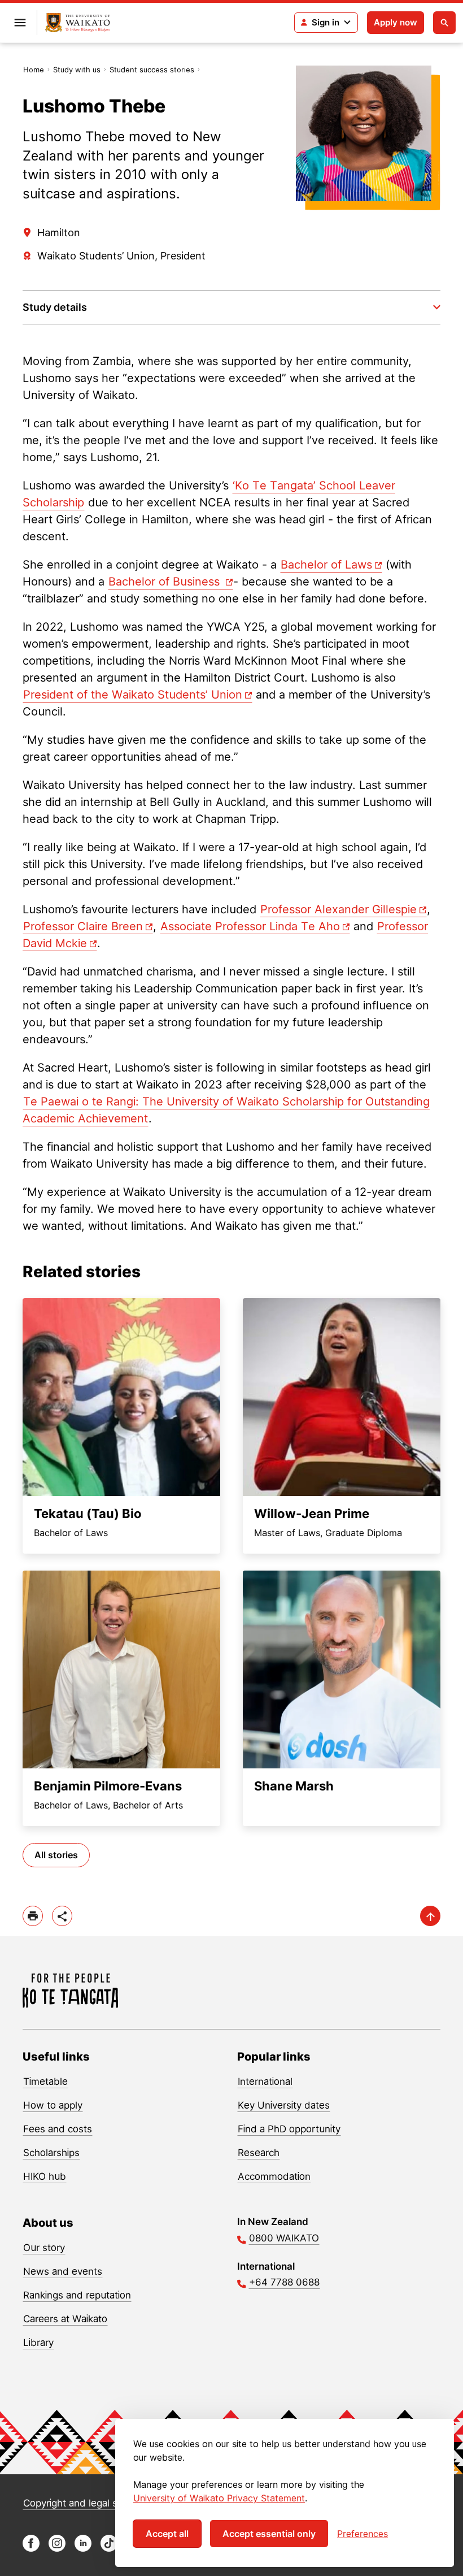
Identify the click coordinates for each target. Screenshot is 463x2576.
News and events (63, 2271)
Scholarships (51, 2153)
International (265, 2081)
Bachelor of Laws (326, 565)
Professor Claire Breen (83, 926)
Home (34, 70)
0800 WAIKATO (284, 2238)
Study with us (77, 70)
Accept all (167, 2534)
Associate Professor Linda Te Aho (250, 926)
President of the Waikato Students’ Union (133, 695)
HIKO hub (45, 2176)
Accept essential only (269, 2534)
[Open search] (444, 23)
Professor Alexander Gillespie (338, 909)
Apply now (396, 22)
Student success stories (152, 70)
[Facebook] (31, 2549)
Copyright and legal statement (91, 2503)
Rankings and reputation (77, 2295)
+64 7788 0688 (284, 2282)
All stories (56, 1855)
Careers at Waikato (65, 2319)
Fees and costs (58, 2129)
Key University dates (284, 2105)
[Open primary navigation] (20, 23)
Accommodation (274, 2176)
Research (259, 2153)
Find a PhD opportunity (289, 2129)
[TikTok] (109, 2549)
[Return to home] (78, 23)
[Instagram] (57, 2549)
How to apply (53, 2105)
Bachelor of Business (166, 582)
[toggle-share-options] (62, 1916)
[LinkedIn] (83, 2549)
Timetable (45, 2081)
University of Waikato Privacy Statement (219, 2498)
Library (38, 2343)
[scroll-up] (430, 1916)
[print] (33, 1916)
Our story (44, 2248)
